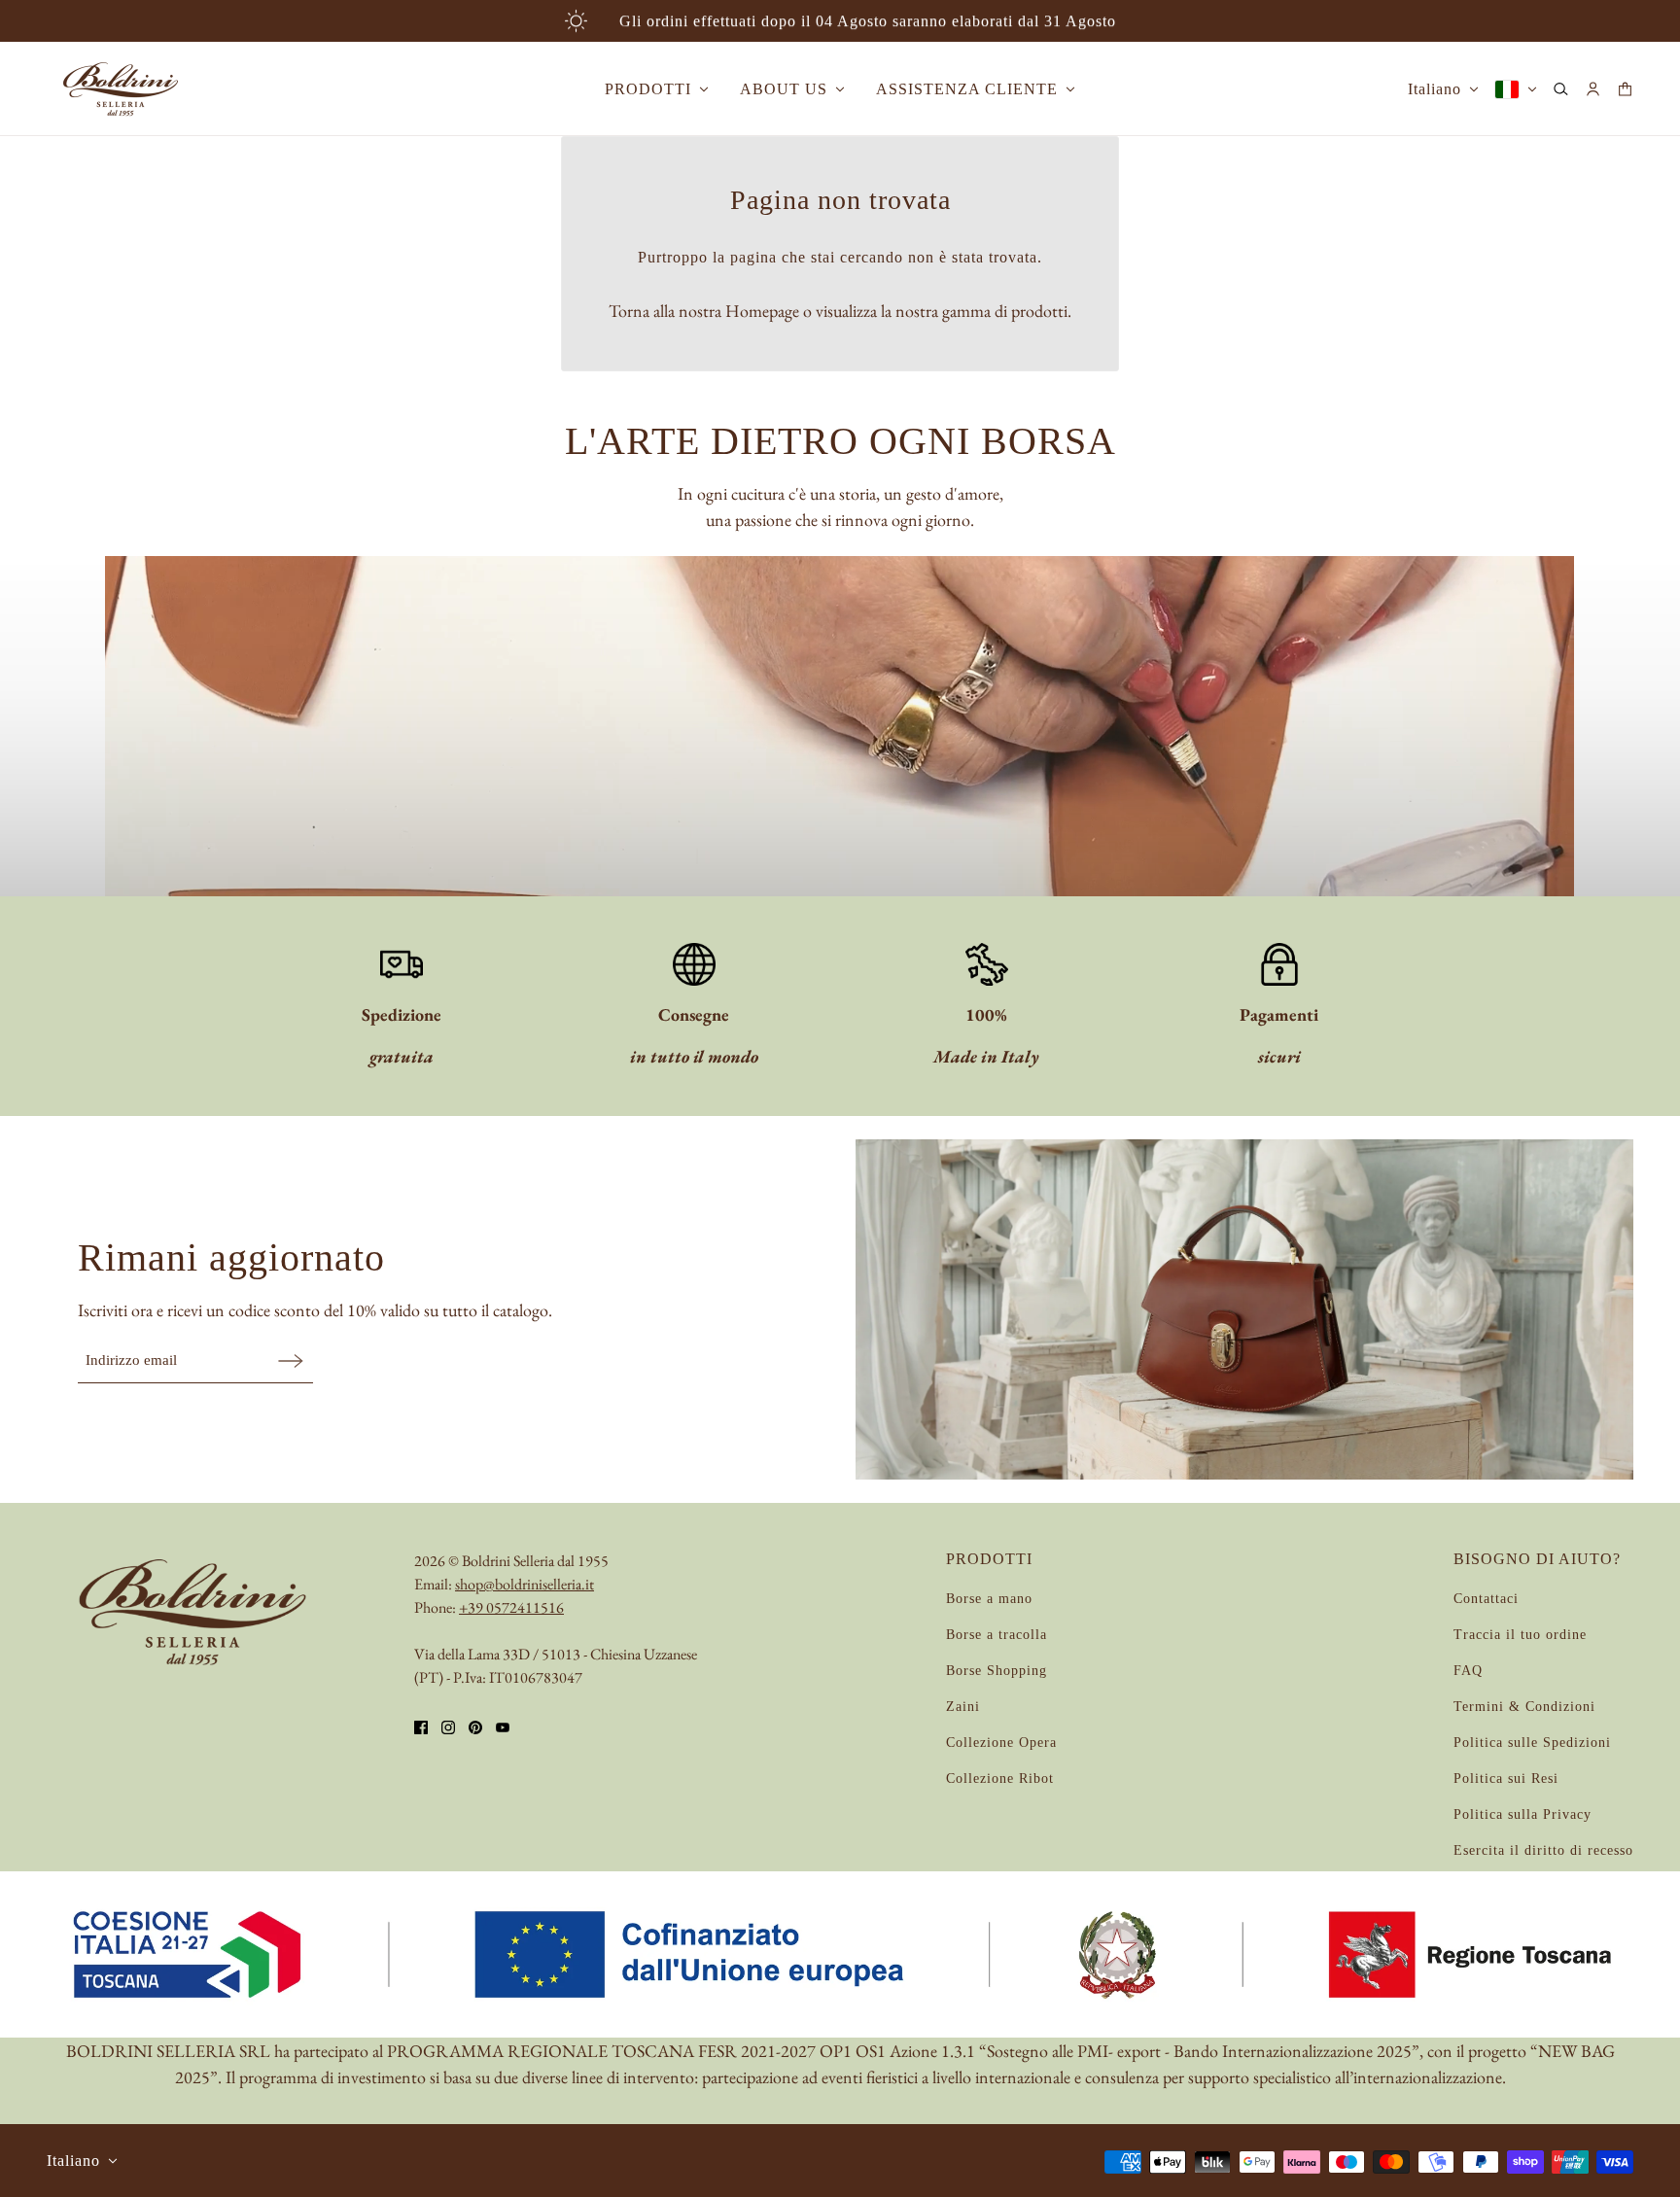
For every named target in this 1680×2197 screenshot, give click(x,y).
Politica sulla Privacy (1522, 1814)
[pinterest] (475, 1727)
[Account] (1593, 89)
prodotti (1039, 311)
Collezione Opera (1001, 1743)
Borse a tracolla (997, 1635)
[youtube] (503, 1727)
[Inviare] (291, 1360)
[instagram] (448, 1727)
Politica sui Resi (1506, 1779)
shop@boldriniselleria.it (525, 1584)
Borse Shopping (997, 1671)
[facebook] (421, 1727)
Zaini (963, 1707)
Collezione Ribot (1000, 1779)
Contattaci (1486, 1599)
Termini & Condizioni (1524, 1707)
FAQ (1468, 1671)
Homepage (762, 311)
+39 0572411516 (511, 1607)
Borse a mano (989, 1599)
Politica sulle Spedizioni (1532, 1743)
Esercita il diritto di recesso (1543, 1850)
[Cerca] (1561, 89)
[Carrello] (1625, 89)
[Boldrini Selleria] (121, 89)
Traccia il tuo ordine (1520, 1635)
